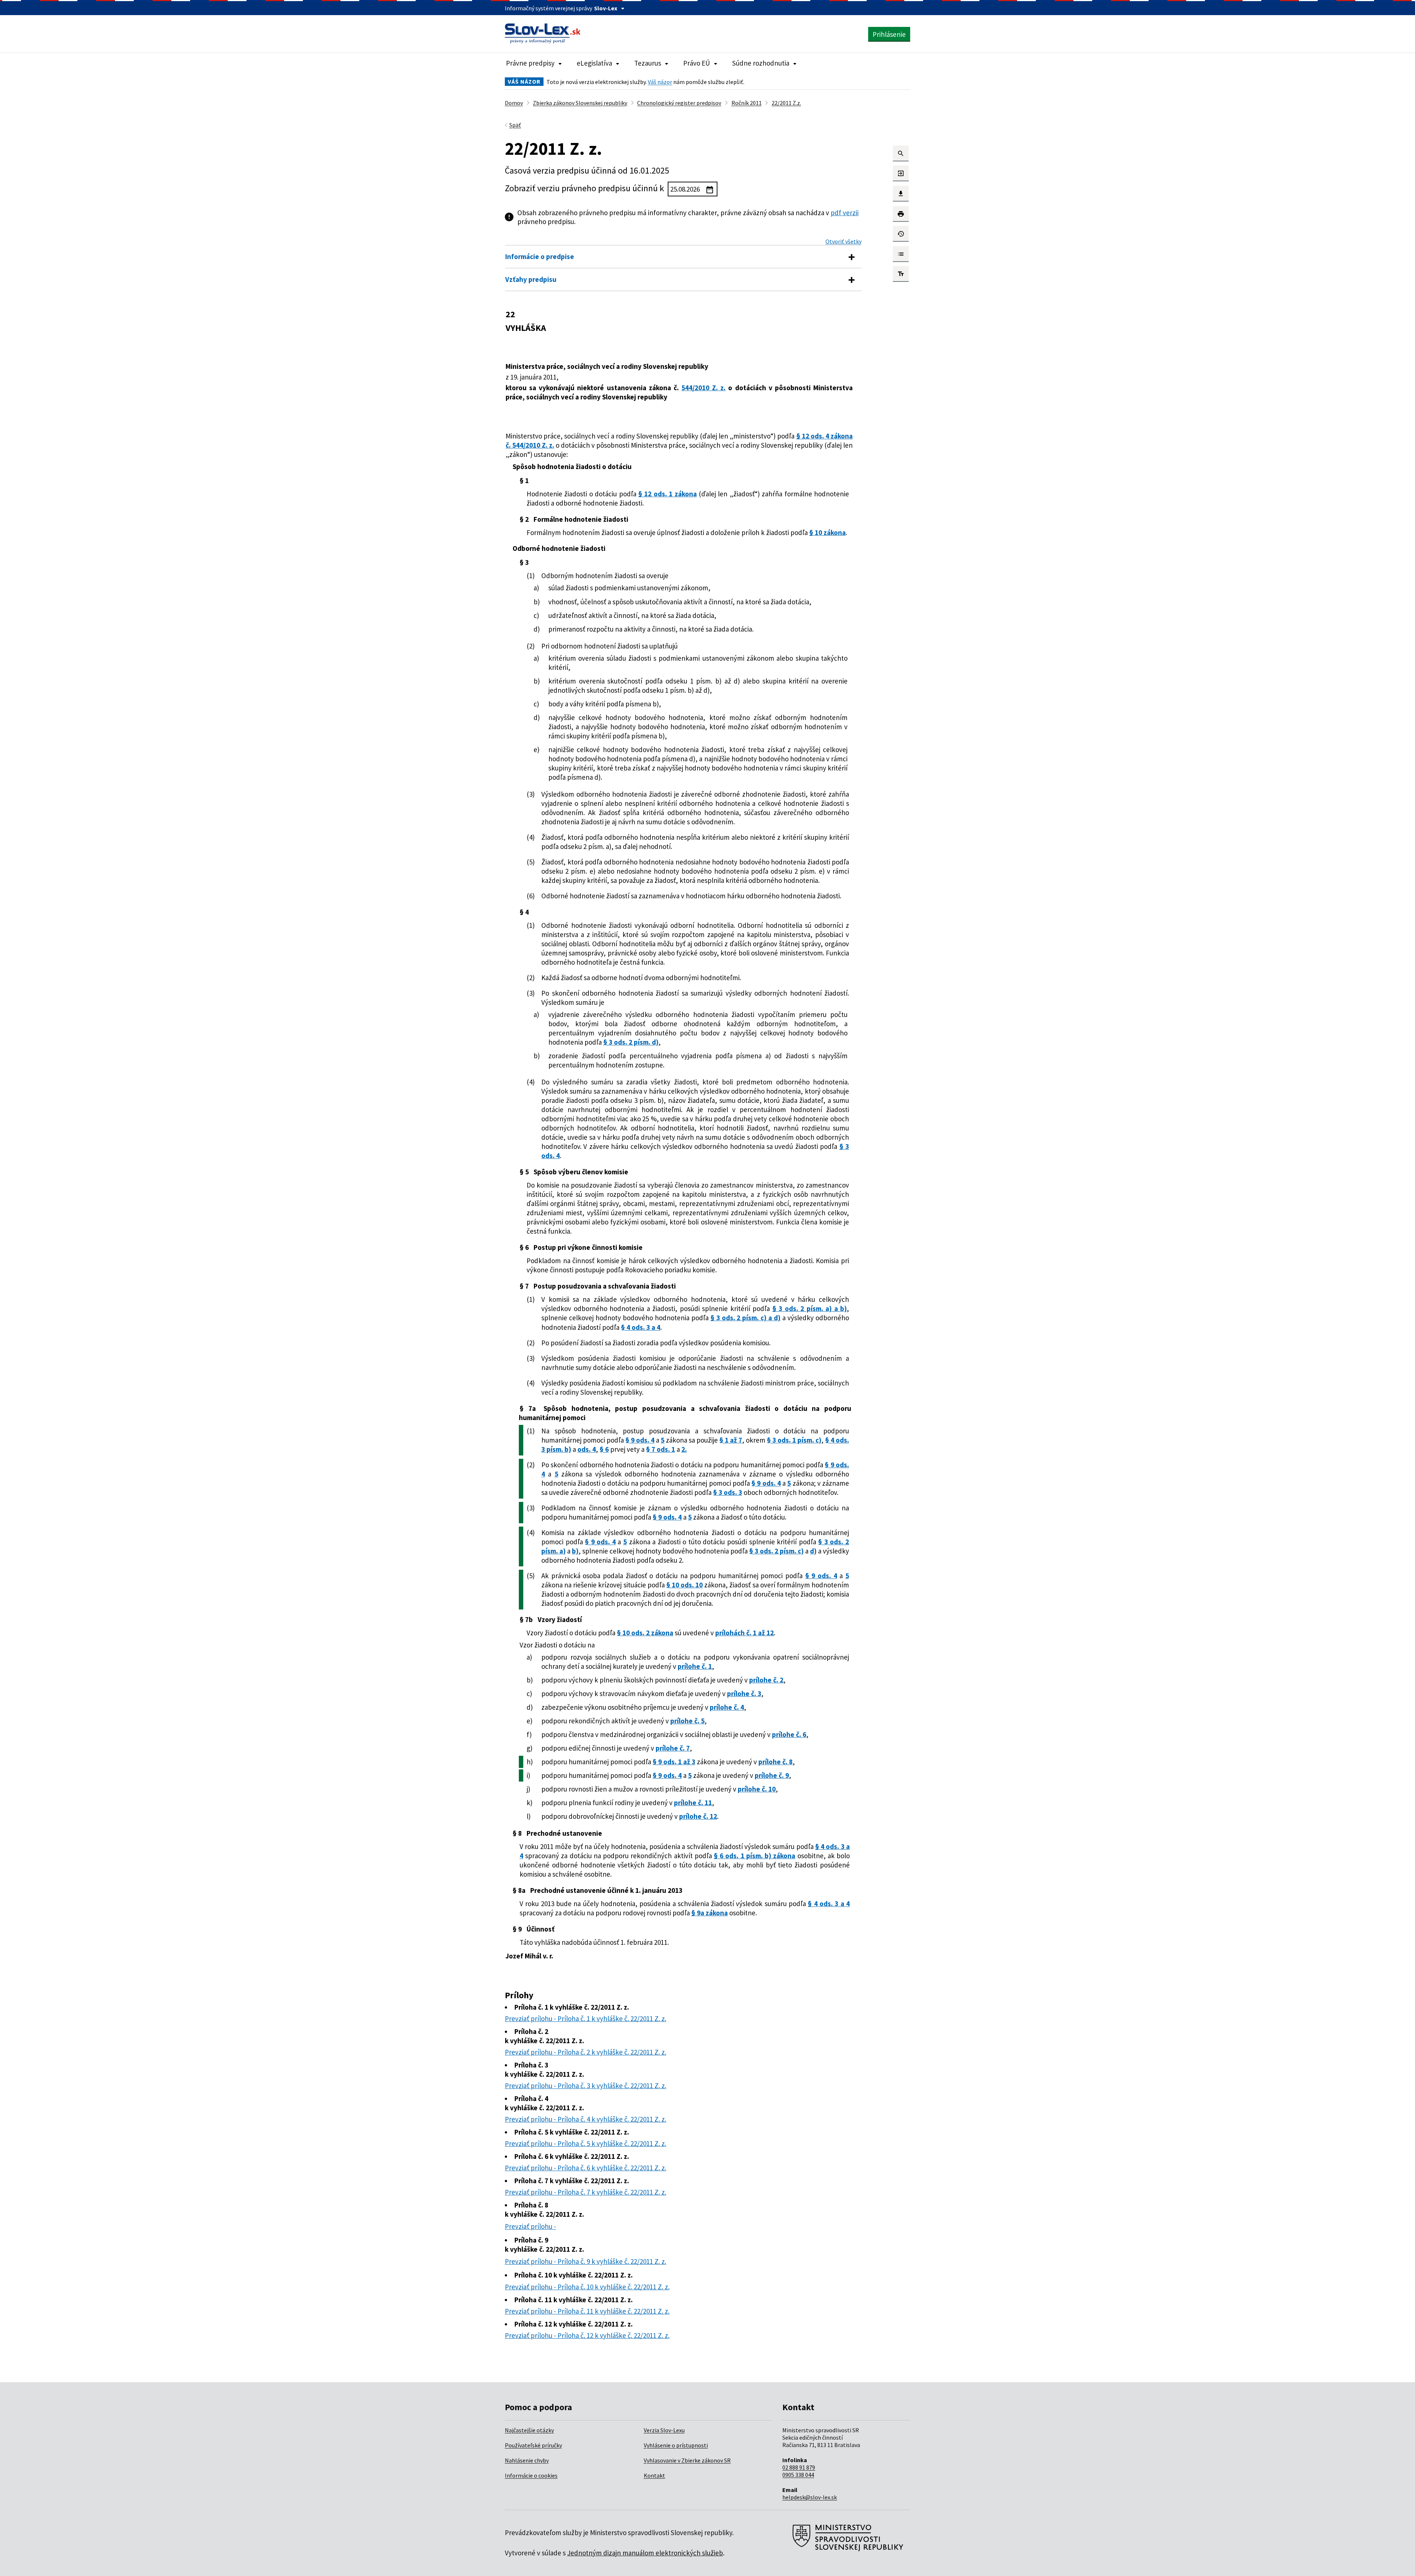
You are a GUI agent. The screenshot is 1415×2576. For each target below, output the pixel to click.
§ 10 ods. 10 (684, 1585)
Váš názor (660, 82)
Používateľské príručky (533, 2445)
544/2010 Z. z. (703, 388)
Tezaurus (648, 63)
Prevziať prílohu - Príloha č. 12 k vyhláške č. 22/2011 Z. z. (587, 2335)
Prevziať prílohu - (530, 2226)
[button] (901, 153)
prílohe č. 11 (693, 1803)
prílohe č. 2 (766, 1680)
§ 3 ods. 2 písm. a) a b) (810, 1308)
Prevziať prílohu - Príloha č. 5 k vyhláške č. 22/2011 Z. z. (586, 2143)
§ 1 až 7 (731, 1440)
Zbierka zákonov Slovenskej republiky (580, 103)
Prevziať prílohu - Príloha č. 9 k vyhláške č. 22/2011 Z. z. (586, 2261)
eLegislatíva (594, 63)
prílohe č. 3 (744, 1694)
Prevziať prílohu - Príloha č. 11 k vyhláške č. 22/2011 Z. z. (587, 2311)
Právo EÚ (697, 63)
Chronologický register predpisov (679, 103)
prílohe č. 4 (727, 1707)
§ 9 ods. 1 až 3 (674, 1762)
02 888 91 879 (799, 2467)
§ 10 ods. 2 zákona (645, 1633)
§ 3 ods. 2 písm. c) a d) (746, 1318)
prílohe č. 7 (673, 1748)
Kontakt (654, 2475)
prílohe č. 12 (698, 1816)
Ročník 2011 (747, 103)
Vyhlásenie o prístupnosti (676, 2445)
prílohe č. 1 (695, 1666)
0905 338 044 (798, 2475)
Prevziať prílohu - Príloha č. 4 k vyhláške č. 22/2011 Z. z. (586, 2119)
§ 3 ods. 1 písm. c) (794, 1440)
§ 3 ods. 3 (728, 1492)
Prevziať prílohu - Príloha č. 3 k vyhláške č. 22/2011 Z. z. (586, 2086)
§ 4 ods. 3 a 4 (641, 1327)
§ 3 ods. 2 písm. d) (631, 1042)
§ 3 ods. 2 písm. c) (776, 1551)
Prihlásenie (889, 34)
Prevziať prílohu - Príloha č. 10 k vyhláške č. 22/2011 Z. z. (587, 2287)
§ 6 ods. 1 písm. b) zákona (754, 1856)
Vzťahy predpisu (531, 279)
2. (684, 1449)
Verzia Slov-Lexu (664, 2430)
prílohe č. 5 (687, 1721)
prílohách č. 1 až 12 (745, 1633)
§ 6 (604, 1449)
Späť (515, 125)
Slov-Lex (606, 8)
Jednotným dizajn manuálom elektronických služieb (645, 2553)
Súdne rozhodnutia (761, 63)
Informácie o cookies (531, 2475)
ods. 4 (587, 1449)
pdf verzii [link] (845, 213)
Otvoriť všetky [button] (843, 241)
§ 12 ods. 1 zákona (668, 494)
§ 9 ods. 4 (640, 1440)
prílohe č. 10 (757, 1789)
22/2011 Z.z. (786, 103)
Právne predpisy (530, 63)
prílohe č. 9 (772, 1775)
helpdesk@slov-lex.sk (810, 2497)
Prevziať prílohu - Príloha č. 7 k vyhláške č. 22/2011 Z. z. (586, 2192)
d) (813, 1551)
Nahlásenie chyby (527, 2460)
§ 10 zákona (827, 532)
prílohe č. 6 (789, 1734)
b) (575, 1551)
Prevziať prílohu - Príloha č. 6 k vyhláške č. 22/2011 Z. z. (586, 2168)
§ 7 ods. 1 (661, 1449)
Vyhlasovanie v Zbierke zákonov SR (687, 2460)
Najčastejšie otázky (529, 2430)
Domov (514, 103)
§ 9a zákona (710, 1913)
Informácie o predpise (540, 256)
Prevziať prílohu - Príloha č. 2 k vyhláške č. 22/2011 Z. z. (586, 2052)
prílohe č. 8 (775, 1762)
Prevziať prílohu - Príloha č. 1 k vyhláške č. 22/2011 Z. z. (586, 2018)
